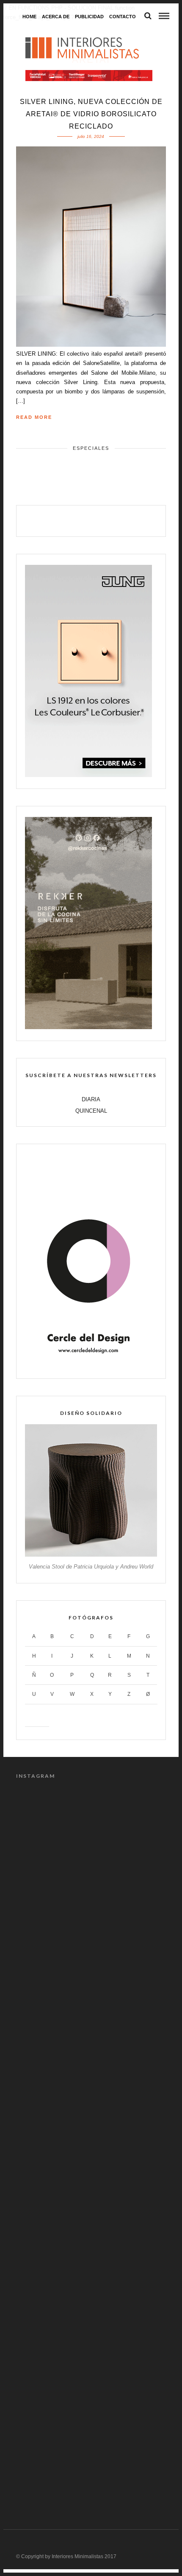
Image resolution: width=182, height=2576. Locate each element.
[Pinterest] (100, 520)
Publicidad (89, 17)
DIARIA (91, 1099)
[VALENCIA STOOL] (91, 1555)
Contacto (123, 17)
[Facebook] (64, 520)
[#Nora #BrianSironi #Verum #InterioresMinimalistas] (91, 2453)
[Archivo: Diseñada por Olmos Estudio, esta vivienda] (91, 1834)
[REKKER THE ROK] (88, 1027)
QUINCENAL (91, 1111)
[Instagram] (118, 520)
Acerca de (56, 17)
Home (29, 17)
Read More (34, 417)
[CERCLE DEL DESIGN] (88, 1365)
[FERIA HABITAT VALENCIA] (89, 76)
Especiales (91, 448)
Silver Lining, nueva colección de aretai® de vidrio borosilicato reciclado (91, 114)
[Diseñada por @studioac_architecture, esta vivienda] (91, 2099)
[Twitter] (82, 520)
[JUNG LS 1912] (88, 775)
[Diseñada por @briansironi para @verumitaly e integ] (91, 2364)
